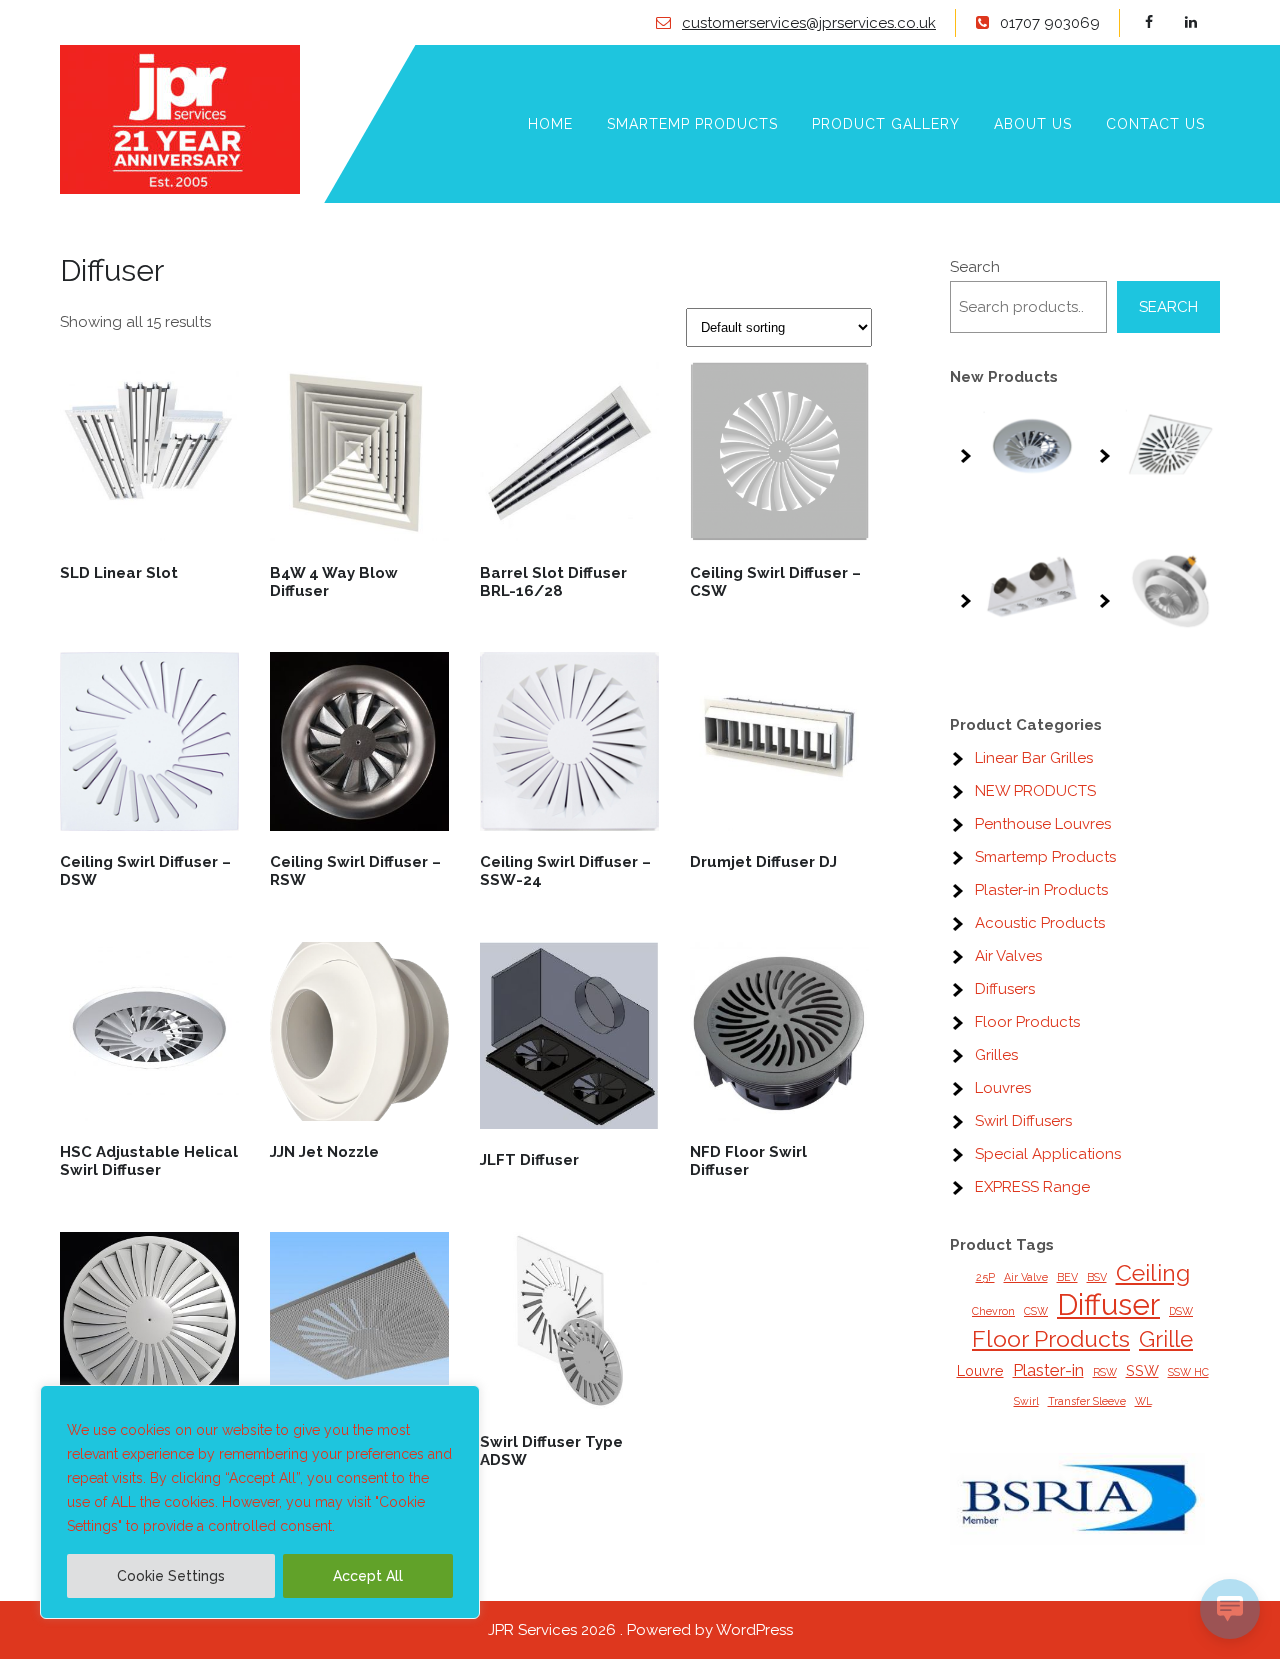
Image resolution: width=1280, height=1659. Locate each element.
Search (975, 267)
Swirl (1026, 1401)
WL (1143, 1401)
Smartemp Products (692, 124)
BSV (1097, 1277)
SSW (1142, 1370)
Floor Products (1051, 1338)
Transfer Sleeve (1087, 1401)
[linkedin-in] (1202, 22)
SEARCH (1168, 307)
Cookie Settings (171, 1576)
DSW (1181, 1311)
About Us (1033, 124)
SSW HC (1188, 1372)
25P (985, 1277)
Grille (1166, 1339)
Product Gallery (886, 124)
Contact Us (1155, 124)
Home (550, 124)
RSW (1105, 1372)
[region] (260, 1502)
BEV (1067, 1277)
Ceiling (1153, 1272)
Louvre (980, 1370)
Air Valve (1026, 1277)
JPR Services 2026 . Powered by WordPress (640, 1630)
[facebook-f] (1162, 22)
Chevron (993, 1311)
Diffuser (1108, 1305)
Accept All (368, 1576)
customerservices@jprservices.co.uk (809, 23)
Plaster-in (1048, 1370)
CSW (1036, 1311)
